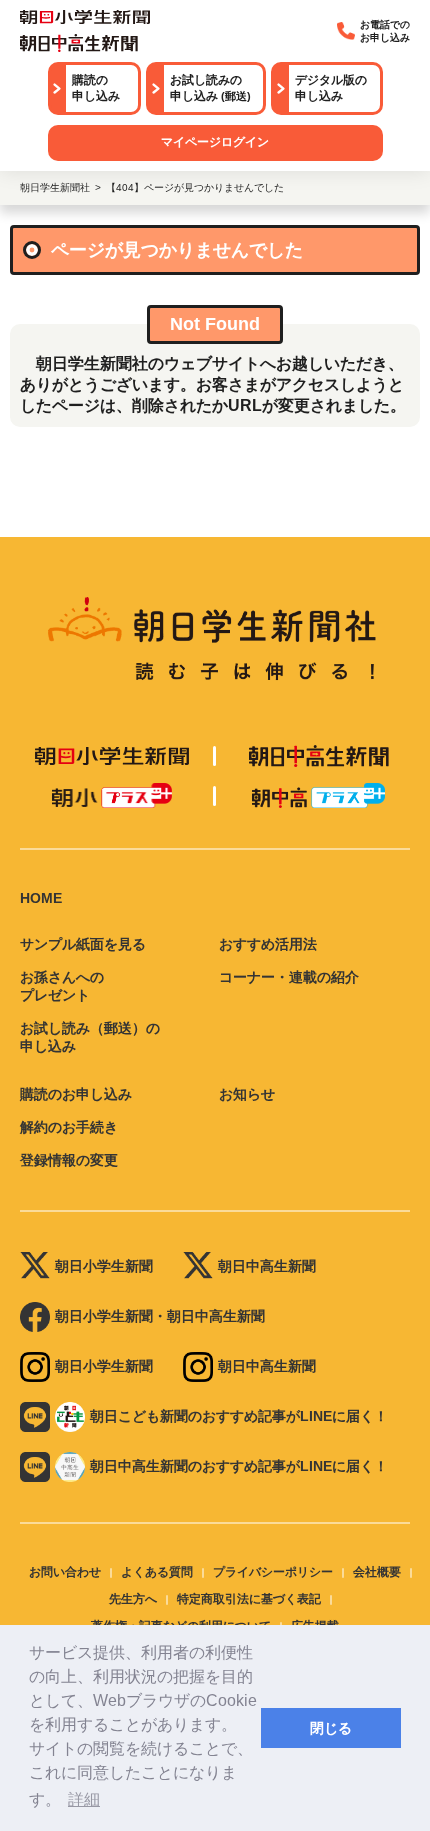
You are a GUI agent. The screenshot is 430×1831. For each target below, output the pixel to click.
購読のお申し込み (76, 1094)
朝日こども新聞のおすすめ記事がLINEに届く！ (239, 1416)
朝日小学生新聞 (104, 1266)
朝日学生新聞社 (55, 187)
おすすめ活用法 (268, 944)
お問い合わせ (65, 1572)
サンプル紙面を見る (83, 944)
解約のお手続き (69, 1127)
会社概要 (377, 1572)
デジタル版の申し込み (331, 88)
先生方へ (133, 1599)
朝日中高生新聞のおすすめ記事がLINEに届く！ (239, 1466)
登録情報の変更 (69, 1160)
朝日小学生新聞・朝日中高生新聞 (160, 1316)
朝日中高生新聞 (267, 1266)
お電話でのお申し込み (385, 31)
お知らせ (247, 1094)
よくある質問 (157, 1572)
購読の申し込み (96, 88)
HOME (41, 898)
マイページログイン (215, 142)
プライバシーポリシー (273, 1572)
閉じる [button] (331, 1728)
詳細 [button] (84, 1799)
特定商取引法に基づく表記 (249, 1599)
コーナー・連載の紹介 (289, 977)
